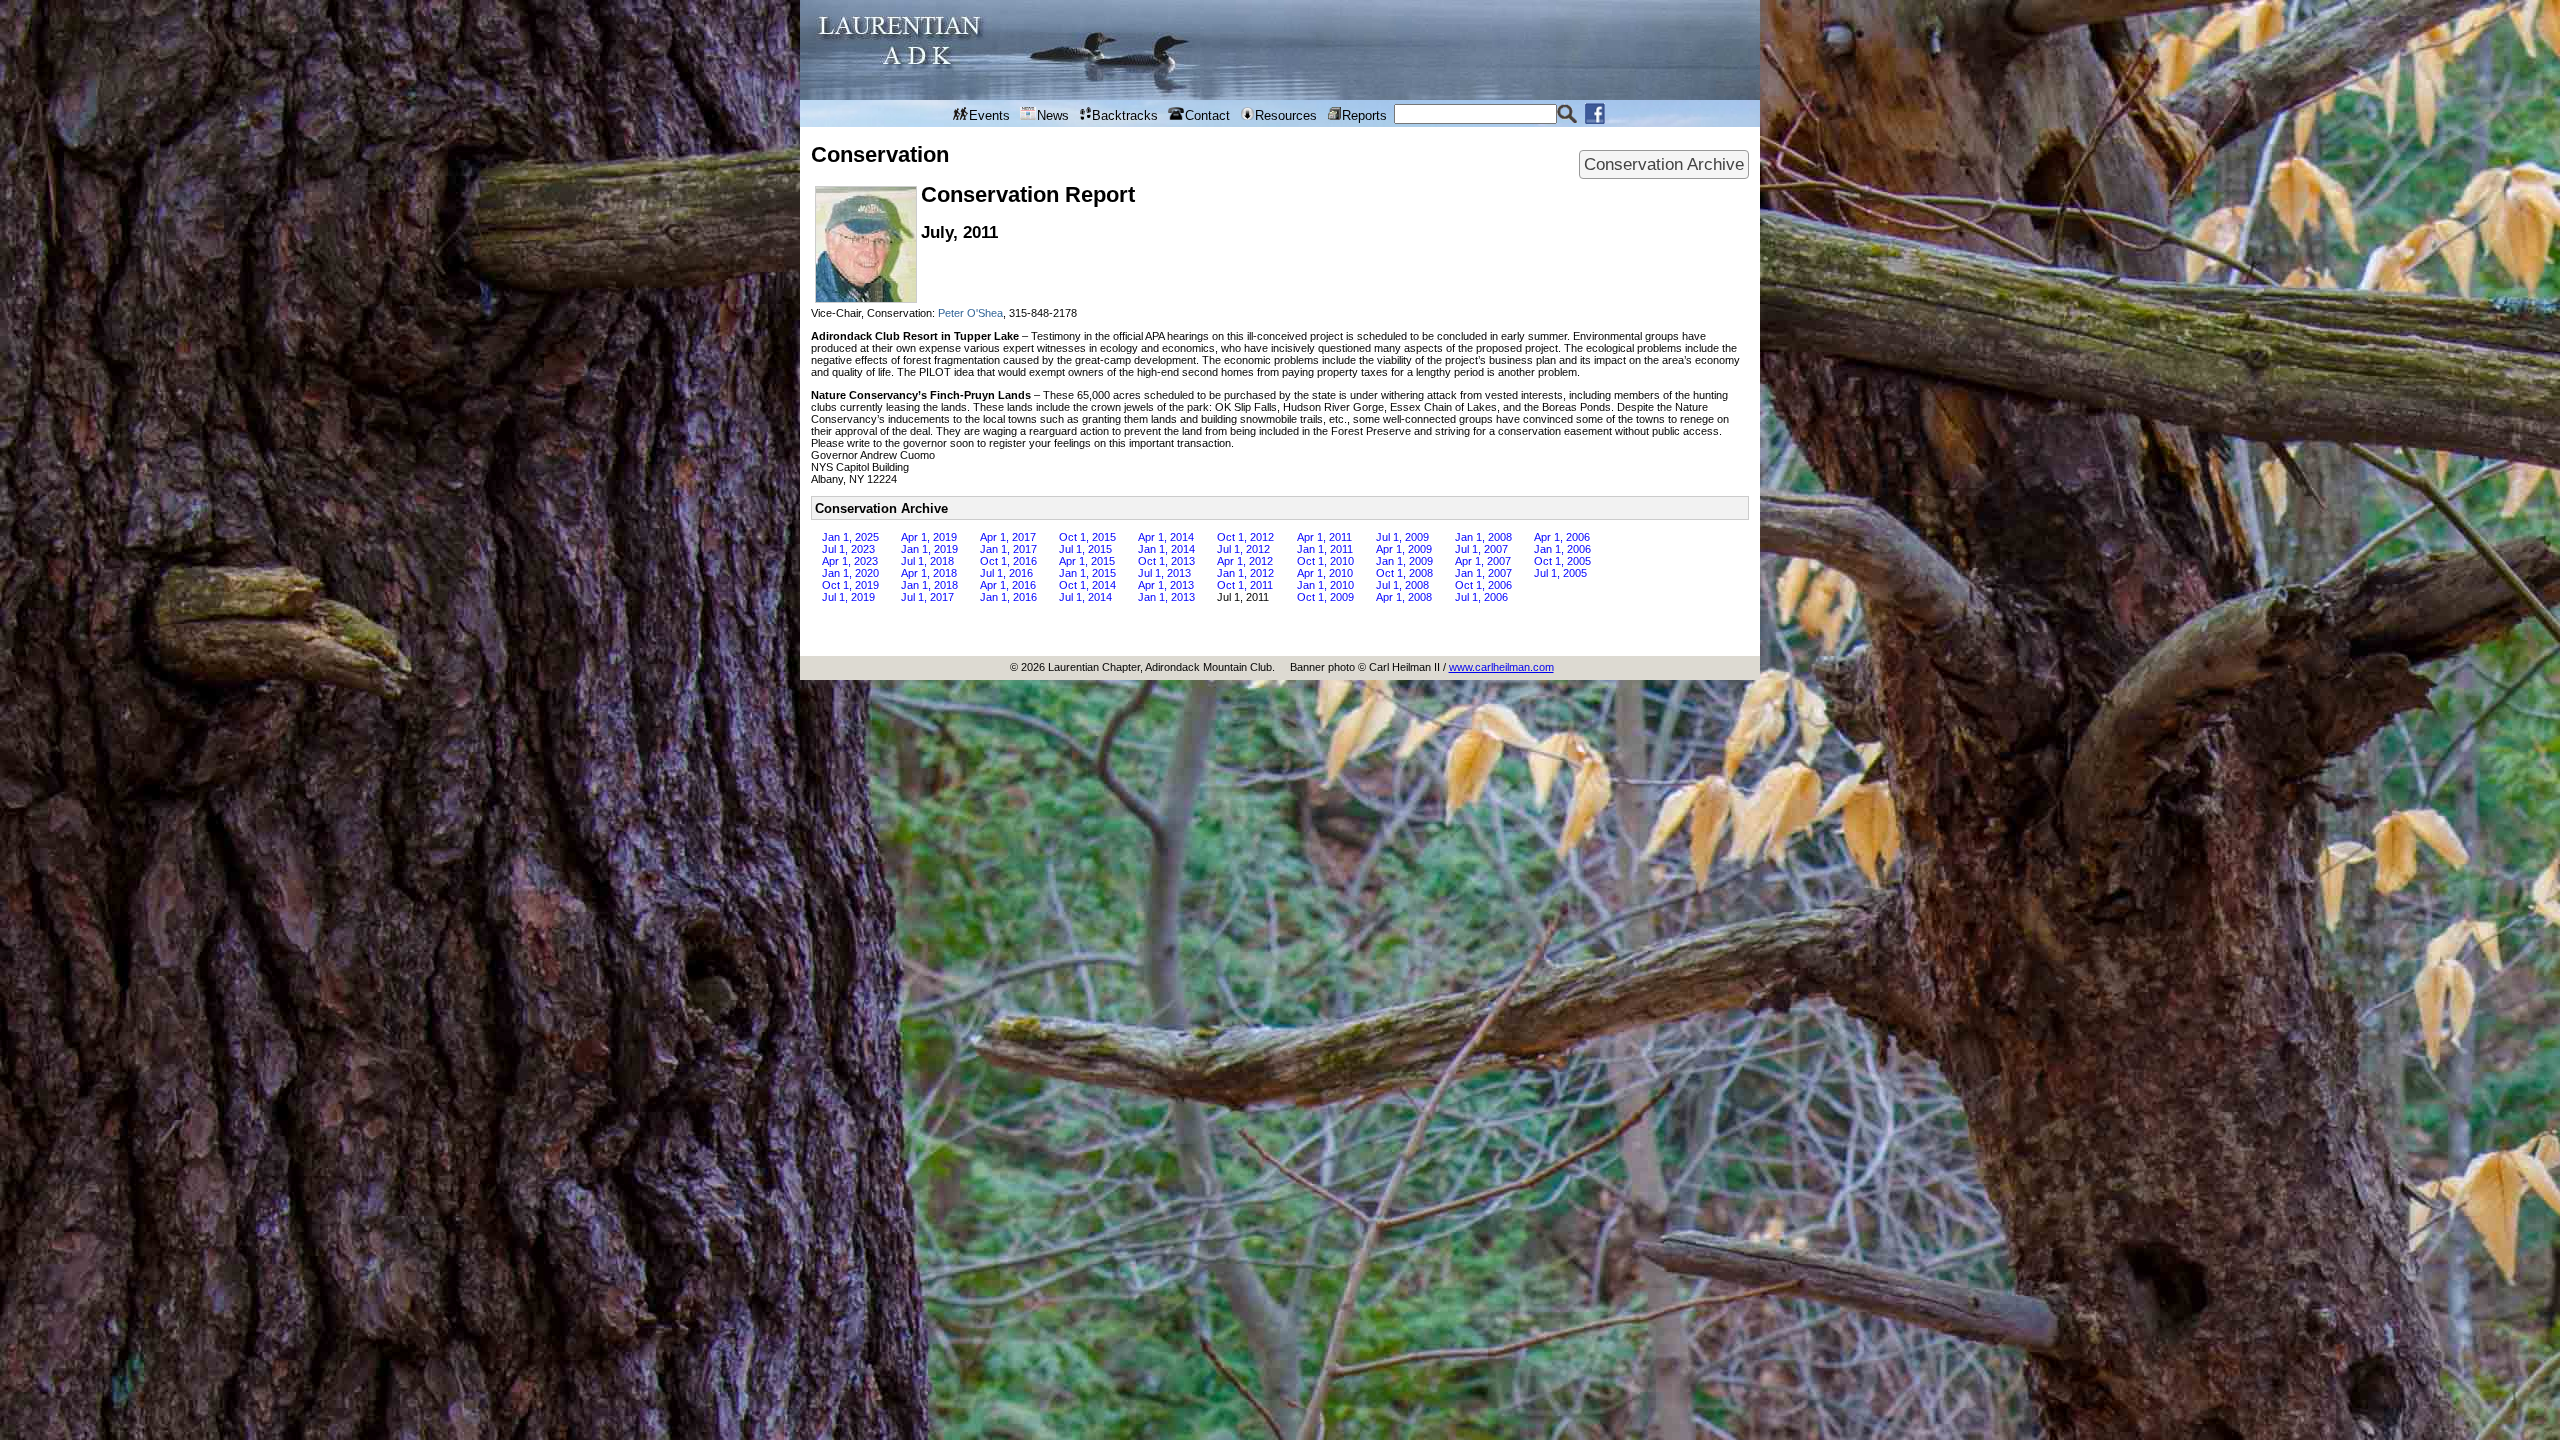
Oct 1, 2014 (1087, 585)
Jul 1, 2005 (1560, 573)
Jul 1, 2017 (927, 597)
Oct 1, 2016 (1008, 561)
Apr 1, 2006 (1562, 537)
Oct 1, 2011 (1245, 585)
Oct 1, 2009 (1325, 597)
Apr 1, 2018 (929, 573)
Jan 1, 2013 (1166, 597)
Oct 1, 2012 (1245, 537)
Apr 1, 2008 (1404, 597)
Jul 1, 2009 (1402, 537)
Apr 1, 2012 (1245, 561)
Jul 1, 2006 (1481, 597)
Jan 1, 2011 (1325, 549)
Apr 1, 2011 (1324, 537)
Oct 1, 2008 (1404, 573)
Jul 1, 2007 (1481, 549)
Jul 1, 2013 (1164, 573)
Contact (1207, 115)
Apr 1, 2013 (1166, 585)
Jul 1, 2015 (1085, 549)
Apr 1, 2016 (1008, 585)
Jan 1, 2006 (1562, 549)
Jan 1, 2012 (1245, 573)
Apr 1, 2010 (1325, 573)
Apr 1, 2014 (1166, 537)
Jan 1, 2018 (929, 585)
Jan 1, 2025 (850, 537)
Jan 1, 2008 (1483, 537)
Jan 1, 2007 (1483, 573)
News (1053, 115)
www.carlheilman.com (1501, 667)
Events (989, 115)
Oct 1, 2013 (1166, 561)
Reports (1364, 115)
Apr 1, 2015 (1087, 561)
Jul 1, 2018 (927, 561)
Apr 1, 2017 (1008, 537)
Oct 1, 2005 (1562, 561)
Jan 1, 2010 (1325, 585)
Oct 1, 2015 (1087, 537)
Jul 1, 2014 (1085, 597)
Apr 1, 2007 (1483, 561)
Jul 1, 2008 (1402, 585)
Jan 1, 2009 (1404, 561)
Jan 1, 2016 (1008, 597)
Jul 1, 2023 (848, 549)
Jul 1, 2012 (1243, 549)
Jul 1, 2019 (848, 597)
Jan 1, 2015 (1087, 573)
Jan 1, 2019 (929, 549)
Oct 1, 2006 (1483, 585)
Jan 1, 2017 (1008, 549)
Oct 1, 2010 (1325, 561)
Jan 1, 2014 (1166, 549)
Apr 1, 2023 (850, 561)
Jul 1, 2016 (1006, 573)
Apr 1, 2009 (1404, 549)
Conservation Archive (1664, 164)
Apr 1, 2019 (929, 537)
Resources (1286, 115)
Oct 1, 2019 (850, 585)
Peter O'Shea (970, 313)
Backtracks (1125, 115)
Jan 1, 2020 (850, 573)
